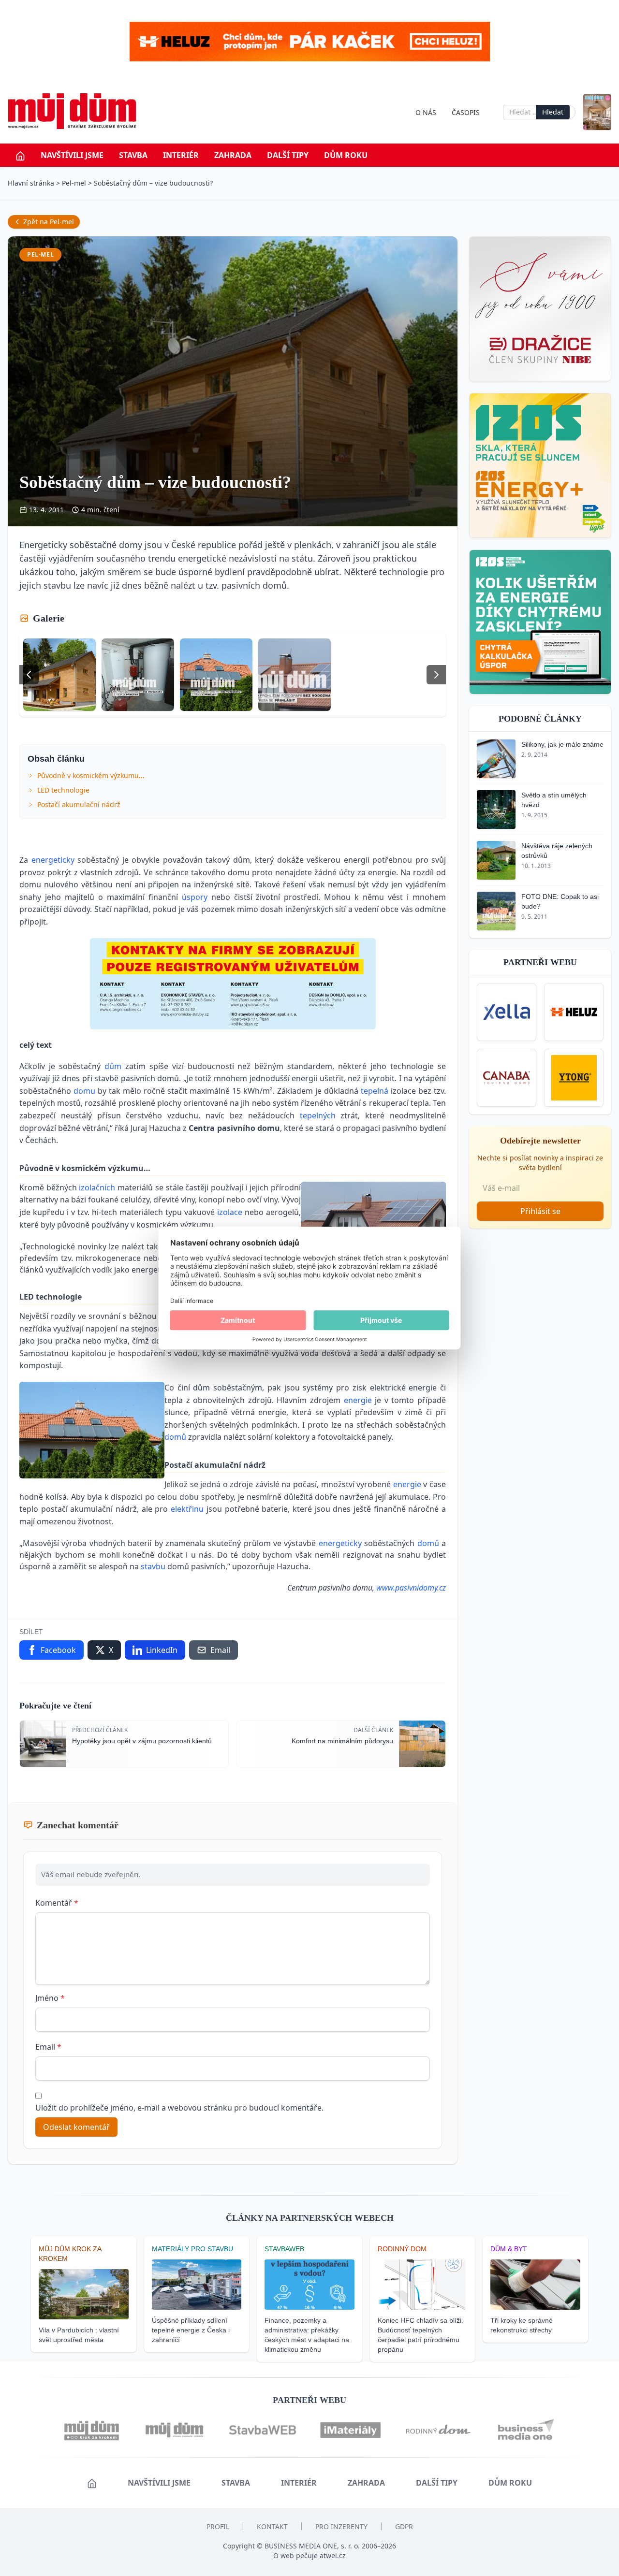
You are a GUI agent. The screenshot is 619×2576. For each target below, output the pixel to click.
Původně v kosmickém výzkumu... (91, 775)
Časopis (466, 112)
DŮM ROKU (346, 155)
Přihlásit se (540, 1211)
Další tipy (288, 155)
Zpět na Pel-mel (49, 222)
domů (176, 1437)
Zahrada (233, 155)
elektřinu (189, 1509)
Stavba (133, 155)
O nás (426, 112)
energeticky (55, 860)
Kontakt (272, 2526)
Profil (218, 2526)
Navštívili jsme (72, 155)
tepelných (320, 1115)
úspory (197, 897)
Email (48, 2047)
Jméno (50, 1998)
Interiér (181, 155)
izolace (231, 1212)
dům (115, 1066)
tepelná (376, 1091)
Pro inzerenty (341, 2526)
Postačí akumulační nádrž (79, 804)
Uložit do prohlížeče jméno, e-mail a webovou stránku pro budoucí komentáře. (179, 2108)
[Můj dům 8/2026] (597, 112)
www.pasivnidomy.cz (411, 1588)
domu (86, 1091)
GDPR (404, 2526)
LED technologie (63, 790)
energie (360, 1400)
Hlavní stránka (31, 183)
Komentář (57, 1903)
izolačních (98, 1187)
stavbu (154, 1566)
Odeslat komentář (76, 2127)
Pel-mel (74, 183)
